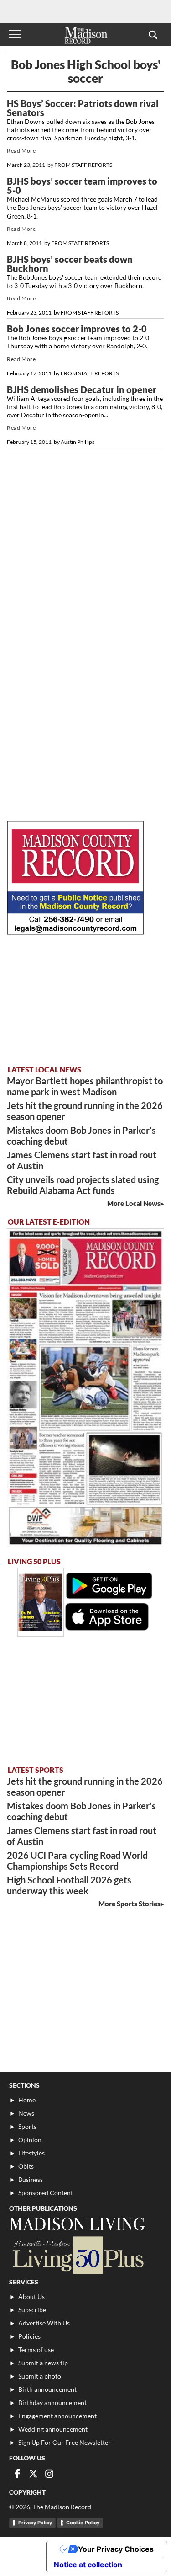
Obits (26, 2166)
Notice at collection (88, 2565)
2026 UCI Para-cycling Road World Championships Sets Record (77, 1861)
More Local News (134, 1203)
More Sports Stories (130, 1904)
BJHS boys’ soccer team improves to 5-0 (82, 186)
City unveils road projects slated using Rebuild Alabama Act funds (83, 1185)
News (26, 2113)
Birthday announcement (52, 2403)
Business (31, 2179)
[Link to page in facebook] (17, 2474)
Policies (29, 2336)
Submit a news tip (43, 2363)
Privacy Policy (35, 2523)
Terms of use (36, 2349)
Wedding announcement (53, 2429)
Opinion (30, 2140)
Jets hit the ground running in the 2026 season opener (85, 1111)
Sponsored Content (46, 2193)
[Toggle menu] (15, 34)
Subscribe (32, 2310)
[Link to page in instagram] (49, 2474)
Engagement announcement (57, 2416)
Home (27, 2100)
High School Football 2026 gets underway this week (69, 1885)
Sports (27, 2126)
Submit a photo (40, 2376)
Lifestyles (31, 2153)
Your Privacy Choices (116, 2549)
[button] (153, 34)
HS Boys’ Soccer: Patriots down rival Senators (83, 108)
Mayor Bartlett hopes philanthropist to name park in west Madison (85, 1086)
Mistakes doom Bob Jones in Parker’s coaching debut (81, 1136)
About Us (31, 2296)
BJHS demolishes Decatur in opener (82, 389)
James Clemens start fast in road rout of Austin (82, 1160)
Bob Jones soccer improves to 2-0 (77, 329)
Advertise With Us (44, 2323)
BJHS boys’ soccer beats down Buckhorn (70, 264)
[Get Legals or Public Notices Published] (75, 932)
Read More (21, 151)
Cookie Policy (83, 2523)
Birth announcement (47, 2389)
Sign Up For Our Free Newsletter (65, 2442)
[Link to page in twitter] (33, 2474)
